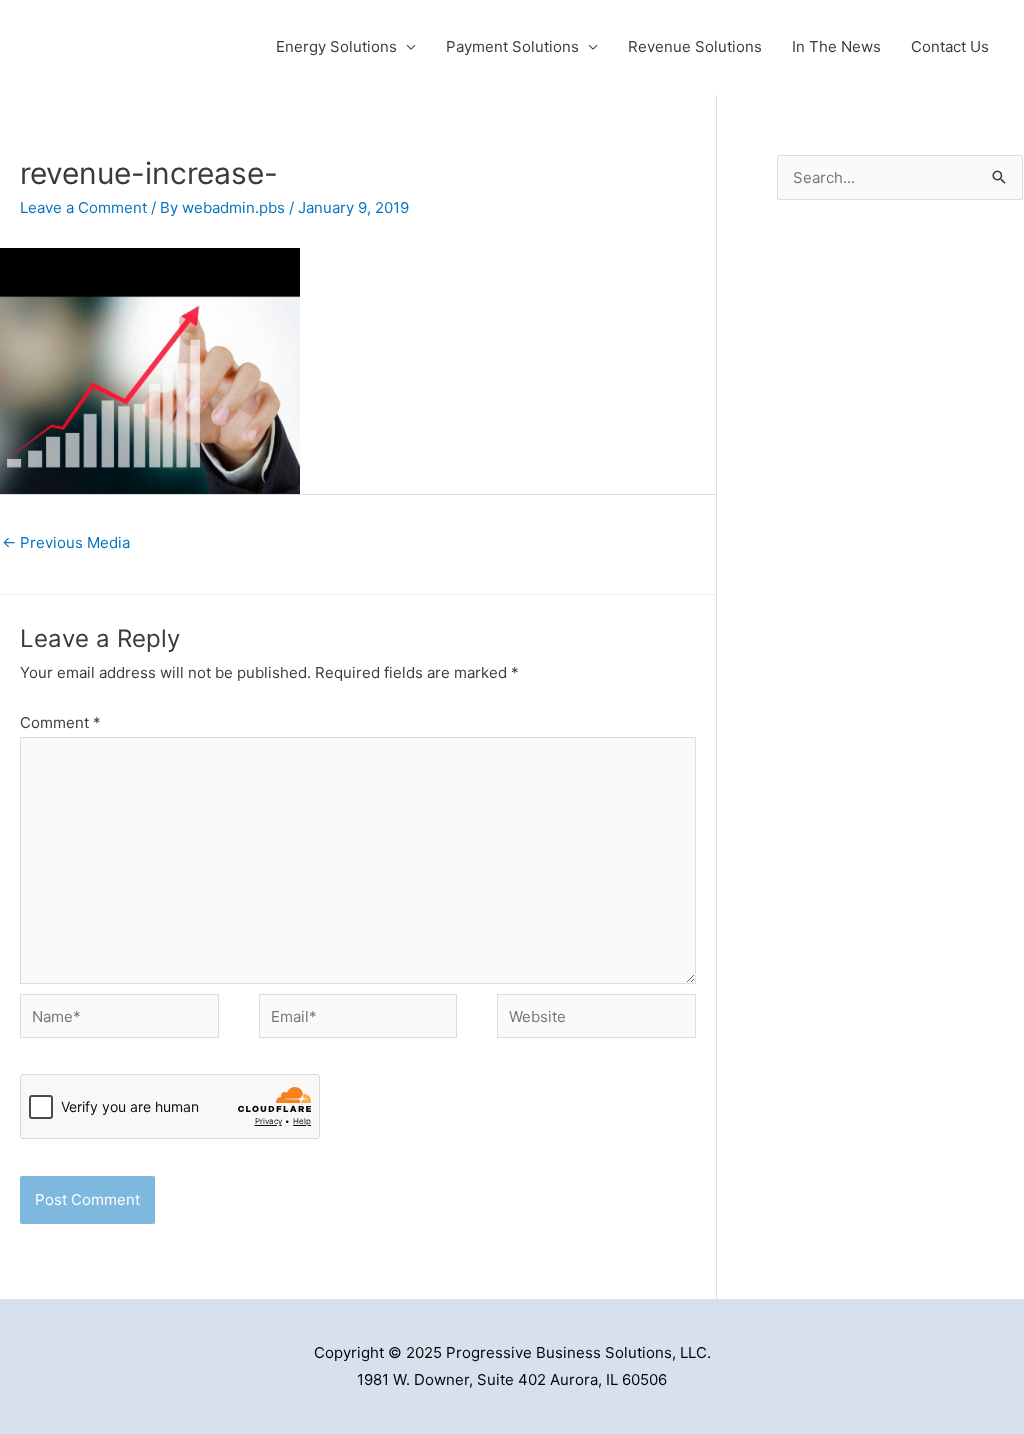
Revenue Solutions (695, 46)
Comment (60, 722)
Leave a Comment (83, 207)
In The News (836, 46)
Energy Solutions (336, 46)
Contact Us (950, 46)
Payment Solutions (512, 46)
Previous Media (66, 542)
